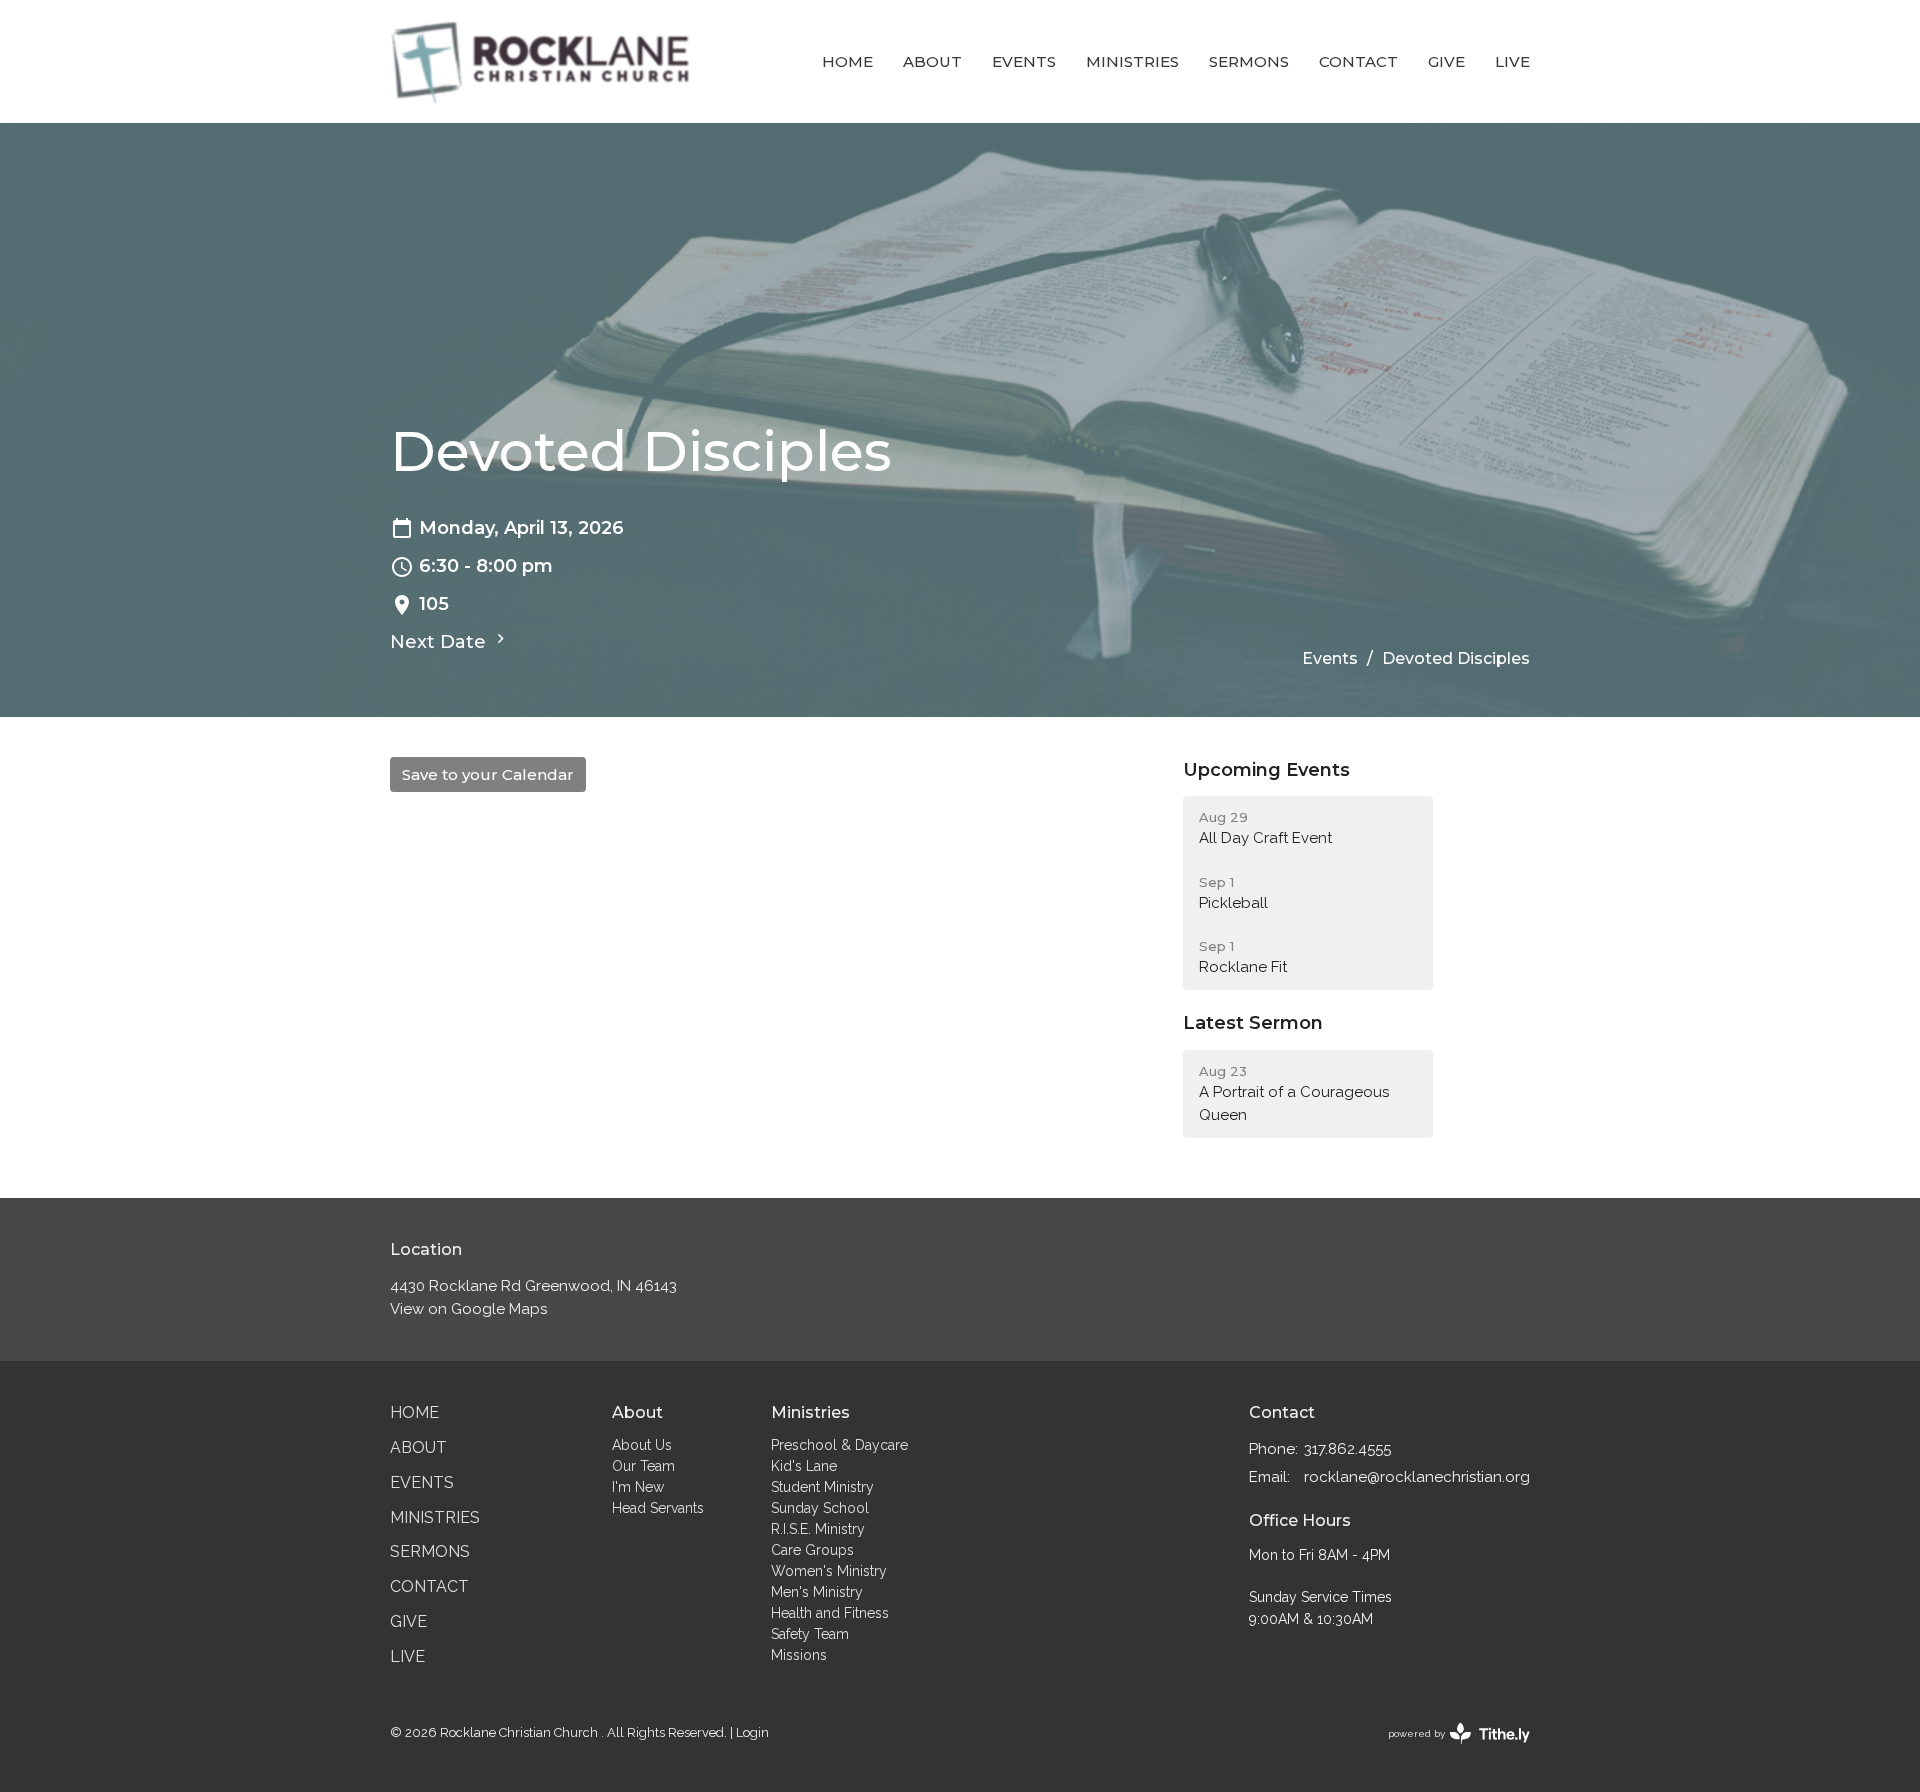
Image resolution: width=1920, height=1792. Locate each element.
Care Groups (812, 1550)
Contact (1358, 61)
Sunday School (820, 1508)
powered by (1450, 1751)
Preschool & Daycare (839, 1445)
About (932, 61)
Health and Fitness (830, 1613)
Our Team (643, 1466)
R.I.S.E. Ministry (818, 1529)
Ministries (1132, 61)
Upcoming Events (1266, 770)
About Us (642, 1445)
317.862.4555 (1347, 1449)
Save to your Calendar (488, 774)
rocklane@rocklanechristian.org (1417, 1477)
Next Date (440, 642)
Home (847, 61)
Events (1024, 61)
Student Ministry (822, 1487)
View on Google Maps (468, 1309)
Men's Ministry (817, 1592)
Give (1446, 61)
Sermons (1249, 61)
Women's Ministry (829, 1571)
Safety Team (810, 1634)
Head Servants (658, 1508)
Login (752, 1732)
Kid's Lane (804, 1466)
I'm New (638, 1487)
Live (1512, 61)
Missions (799, 1655)
